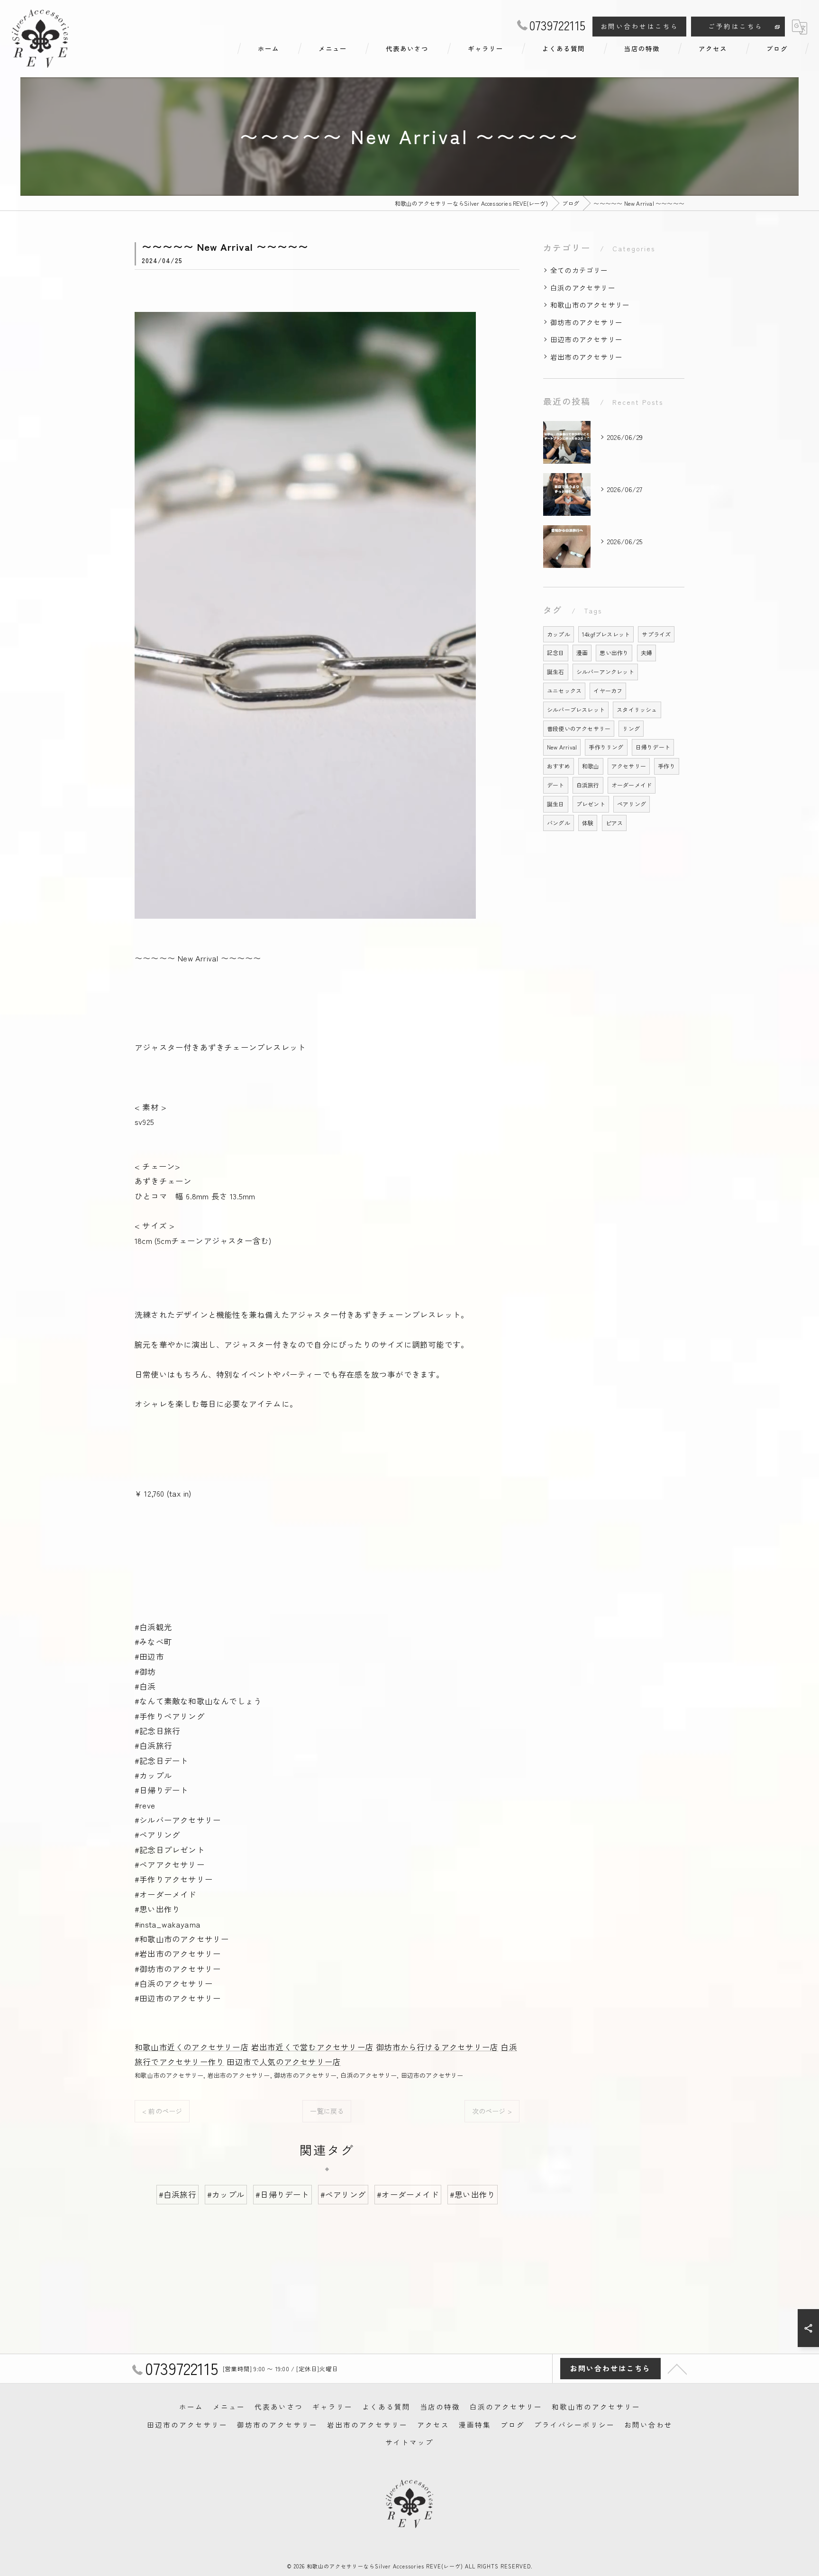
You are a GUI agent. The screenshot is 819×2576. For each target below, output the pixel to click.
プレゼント (591, 804)
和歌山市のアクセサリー (169, 2075)
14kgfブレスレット (606, 634)
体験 (588, 823)
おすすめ (559, 766)
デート (556, 785)
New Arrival (562, 747)
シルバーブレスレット (576, 709)
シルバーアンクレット (605, 671)
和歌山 (591, 766)
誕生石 (556, 671)
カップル (559, 634)
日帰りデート (653, 747)
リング (631, 728)
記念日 (556, 653)
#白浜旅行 (177, 2194)
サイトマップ (409, 2442)
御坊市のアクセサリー (305, 2075)
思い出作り (614, 653)
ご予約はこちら (736, 26)
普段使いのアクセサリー (579, 728)
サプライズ (656, 634)
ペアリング (632, 804)
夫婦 (646, 653)
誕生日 (556, 804)
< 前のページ (162, 2111)
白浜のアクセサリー (369, 2075)
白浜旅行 (588, 785)
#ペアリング (343, 2194)
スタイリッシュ (637, 709)
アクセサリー (629, 766)
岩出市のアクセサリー (239, 2075)
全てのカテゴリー (579, 270)
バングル (559, 823)
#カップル (226, 2194)
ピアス (614, 823)
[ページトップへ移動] (677, 2368)
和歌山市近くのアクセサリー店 (192, 2047)
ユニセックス (564, 690)
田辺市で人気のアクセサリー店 (284, 2062)
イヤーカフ (608, 690)
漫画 (582, 653)
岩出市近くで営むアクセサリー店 (312, 2047)
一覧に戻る (327, 2111)
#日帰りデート (282, 2194)
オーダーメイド (632, 785)
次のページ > (492, 2111)
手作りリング (606, 747)
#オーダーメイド (408, 2194)
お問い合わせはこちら (640, 26)
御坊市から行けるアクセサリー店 (437, 2047)
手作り (667, 766)
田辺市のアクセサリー (432, 2075)
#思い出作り (473, 2194)
